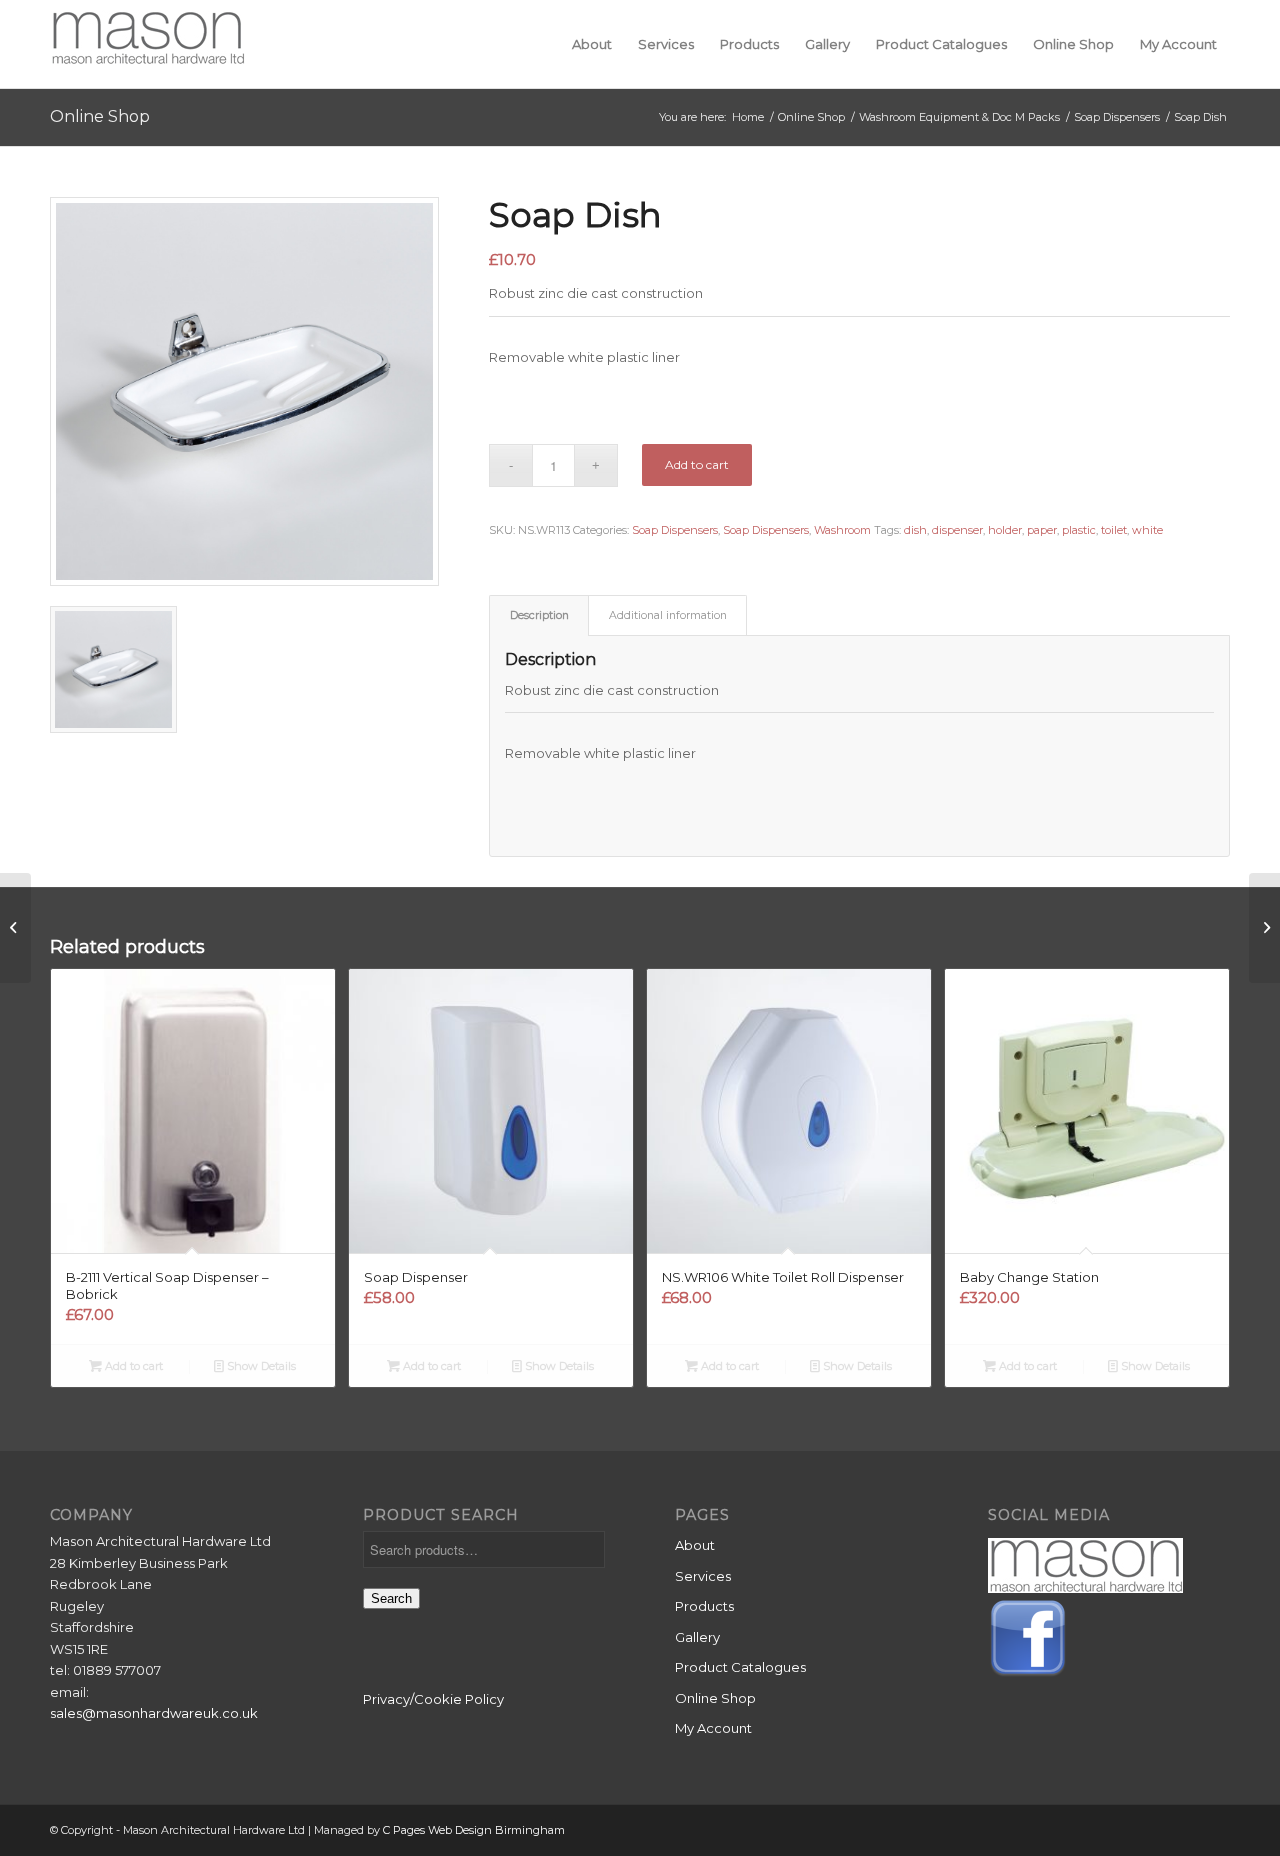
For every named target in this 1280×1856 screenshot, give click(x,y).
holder (1005, 530)
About (695, 1545)
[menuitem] (592, 44)
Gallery (697, 1637)
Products (704, 1606)
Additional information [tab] (668, 615)
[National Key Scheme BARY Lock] (1264, 928)
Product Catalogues (740, 1667)
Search (391, 1598)
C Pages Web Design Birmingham (474, 1830)
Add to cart (697, 464)
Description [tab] (539, 615)
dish (915, 530)
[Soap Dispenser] (15, 928)
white (1147, 530)
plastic (1079, 530)
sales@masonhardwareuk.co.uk (154, 1713)
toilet (1114, 530)
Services (703, 1576)
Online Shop (100, 116)
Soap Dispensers (675, 530)
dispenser (957, 530)
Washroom (842, 530)
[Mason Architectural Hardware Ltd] (147, 44)
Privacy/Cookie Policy (433, 1699)
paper (1042, 530)
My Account (713, 1728)
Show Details (260, 1366)
